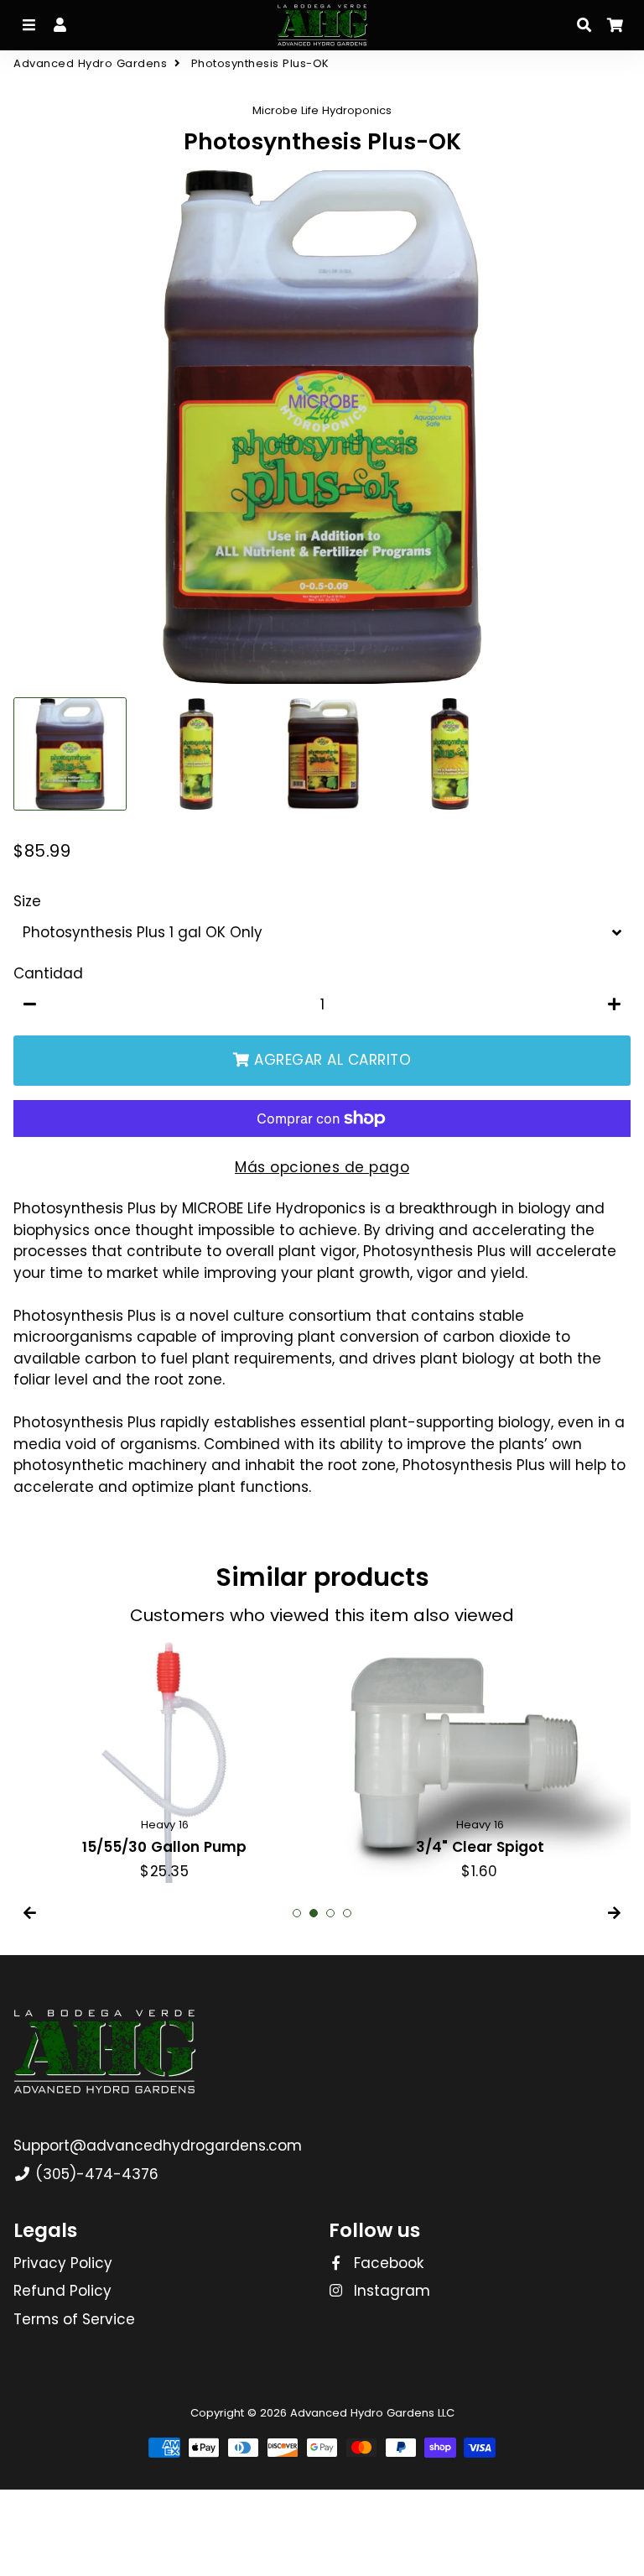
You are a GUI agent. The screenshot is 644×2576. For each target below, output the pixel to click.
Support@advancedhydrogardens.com (158, 2146)
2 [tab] (314, 1913)
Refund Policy (62, 2291)
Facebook (387, 2263)
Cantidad (48, 973)
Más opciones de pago (322, 1167)
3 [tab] (330, 1913)
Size (27, 901)
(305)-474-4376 (95, 2174)
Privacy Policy (63, 2263)
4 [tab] (347, 1913)
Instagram (390, 2291)
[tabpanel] (164, 1763)
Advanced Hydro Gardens (90, 63)
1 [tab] (297, 1913)
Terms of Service (74, 2319)
